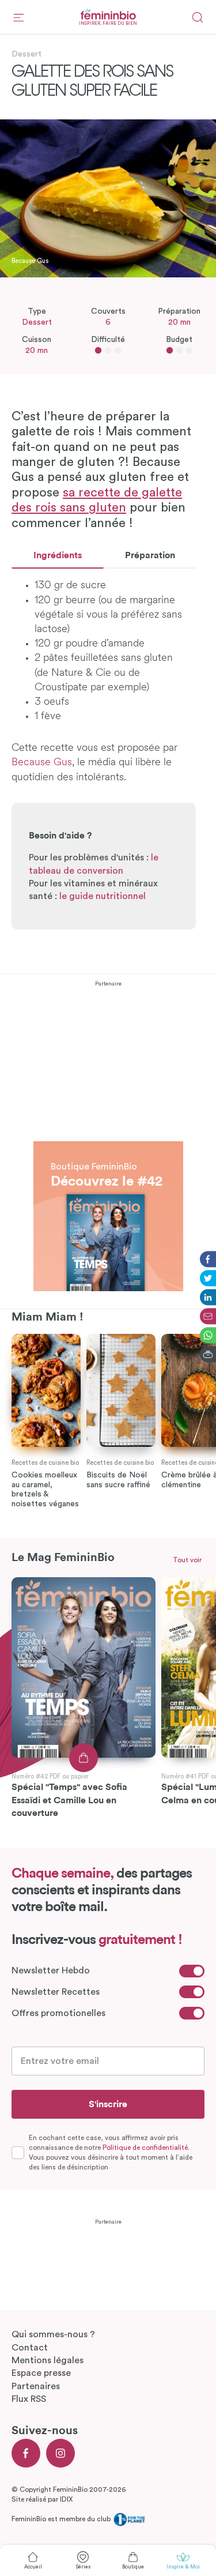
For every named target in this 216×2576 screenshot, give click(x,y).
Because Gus (42, 763)
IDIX (66, 2499)
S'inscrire (108, 2104)
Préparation (150, 555)
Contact (30, 2348)
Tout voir (187, 1560)
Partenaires (36, 2386)
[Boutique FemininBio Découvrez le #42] (108, 1148)
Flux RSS (29, 2399)
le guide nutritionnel (103, 896)
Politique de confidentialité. (146, 2148)
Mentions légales (48, 2360)
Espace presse (41, 2373)
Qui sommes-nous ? (53, 2334)
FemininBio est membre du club (62, 2519)
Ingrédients (58, 555)
